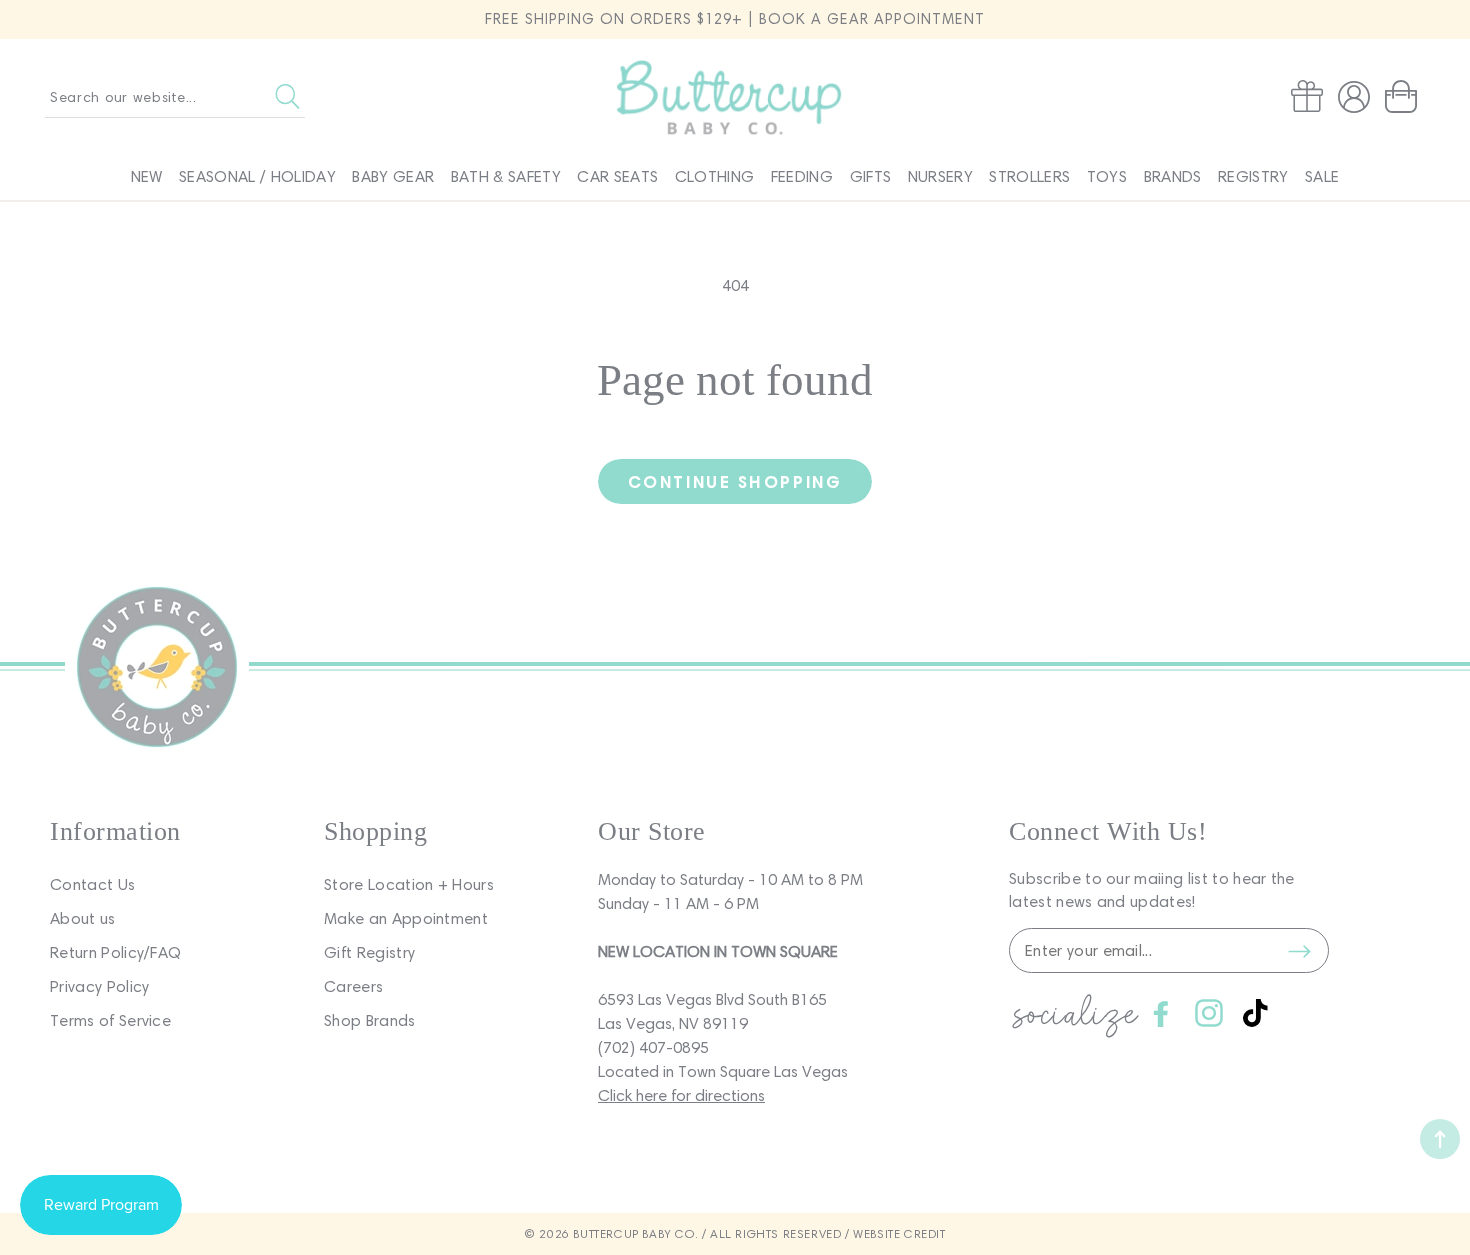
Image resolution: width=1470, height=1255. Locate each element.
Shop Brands (370, 1020)
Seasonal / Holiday (257, 176)
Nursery (940, 176)
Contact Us (92, 884)
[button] (1405, 97)
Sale (1322, 176)
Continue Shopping (735, 481)
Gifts (871, 176)
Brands (1173, 176)
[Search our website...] (287, 97)
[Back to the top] (1440, 1139)
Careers (353, 986)
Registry (1253, 176)
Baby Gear (393, 176)
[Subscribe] (1299, 951)
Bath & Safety (506, 176)
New (147, 176)
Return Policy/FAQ (115, 952)
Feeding (802, 176)
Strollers (1029, 176)
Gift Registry (369, 952)
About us (83, 918)
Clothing (715, 176)
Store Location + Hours (409, 884)
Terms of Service (110, 1020)
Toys (1107, 176)
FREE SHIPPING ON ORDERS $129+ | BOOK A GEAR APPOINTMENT (735, 19)
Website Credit (899, 1233)
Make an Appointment (406, 918)
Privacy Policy (99, 986)
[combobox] (175, 97)
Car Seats (617, 176)
